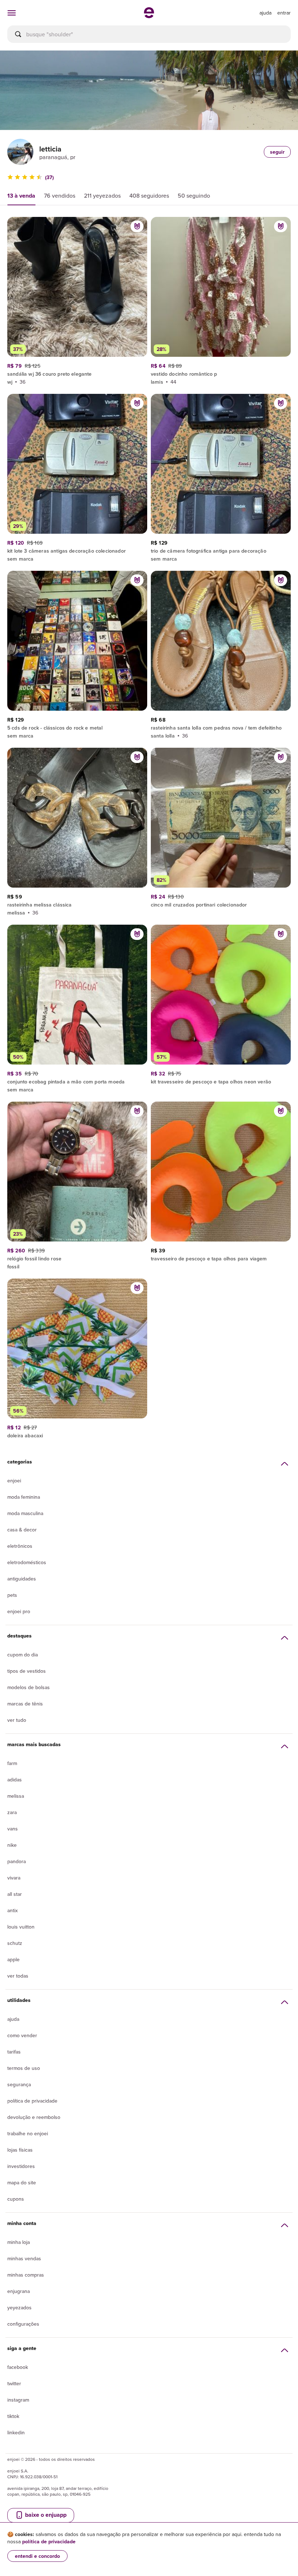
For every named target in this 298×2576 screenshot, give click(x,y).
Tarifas (14, 2052)
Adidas (15, 1780)
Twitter (14, 2383)
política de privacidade (49, 2541)
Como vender (22, 2035)
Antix (13, 1910)
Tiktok (13, 2416)
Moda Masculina (25, 1513)
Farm (12, 1763)
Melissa (16, 1796)
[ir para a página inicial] (149, 16)
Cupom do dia (23, 1655)
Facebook (18, 2367)
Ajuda (13, 2019)
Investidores (21, 2166)
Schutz (15, 1943)
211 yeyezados (102, 195)
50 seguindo (194, 195)
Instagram (18, 2400)
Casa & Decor (22, 1530)
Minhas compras (26, 2275)
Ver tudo (17, 1720)
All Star (15, 1894)
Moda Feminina (24, 1497)
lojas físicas (20, 2150)
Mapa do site (22, 2183)
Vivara (14, 1878)
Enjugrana (19, 2291)
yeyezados (19, 2308)
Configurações (23, 2324)
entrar (284, 13)
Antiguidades (22, 1579)
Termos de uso (24, 2068)
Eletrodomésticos (27, 1562)
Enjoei (14, 1481)
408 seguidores (149, 195)
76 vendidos (60, 195)
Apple (13, 1959)
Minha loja (19, 2242)
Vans (13, 1829)
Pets (12, 1595)
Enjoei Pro (19, 1611)
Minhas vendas (24, 2258)
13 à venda (21, 196)
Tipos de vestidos (27, 1671)
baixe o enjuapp (45, 2515)
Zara (12, 1812)
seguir (277, 152)
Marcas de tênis (25, 1704)
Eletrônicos (20, 1546)
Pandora (17, 1861)
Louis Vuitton (21, 1927)
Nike (12, 1845)
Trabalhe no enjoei (28, 2133)
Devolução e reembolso (34, 2117)
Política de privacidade (32, 2101)
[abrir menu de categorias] (12, 13)
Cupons (16, 2199)
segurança (19, 2084)
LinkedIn (16, 2432)
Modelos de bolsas (29, 1687)
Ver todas (18, 1976)
